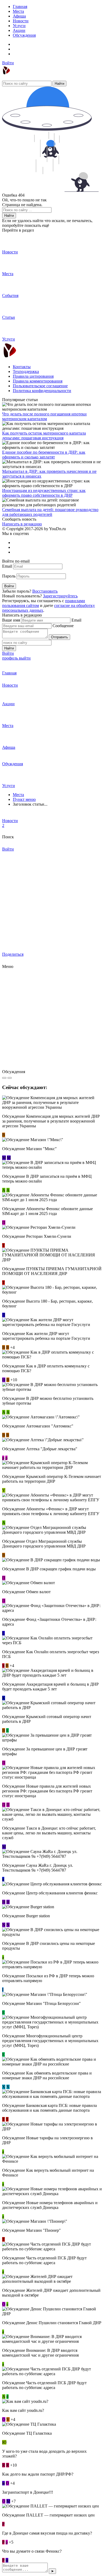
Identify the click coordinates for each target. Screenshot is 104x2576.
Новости (21, 21)
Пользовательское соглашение (40, 386)
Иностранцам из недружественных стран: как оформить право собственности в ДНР (44, 493)
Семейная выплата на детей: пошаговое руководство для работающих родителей (50, 512)
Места (18, 11)
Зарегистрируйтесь (60, 596)
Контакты (22, 367)
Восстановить (45, 591)
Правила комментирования (38, 381)
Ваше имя (11, 620)
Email (7, 566)
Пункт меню (24, 799)
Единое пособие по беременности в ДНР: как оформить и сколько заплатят (44, 455)
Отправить (59, 637)
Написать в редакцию (22, 524)
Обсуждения (24, 35)
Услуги (19, 26)
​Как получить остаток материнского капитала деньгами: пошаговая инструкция (44, 435)
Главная (20, 7)
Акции (19, 30)
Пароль (9, 576)
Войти (8, 63)
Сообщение (63, 626)
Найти (59, 84)
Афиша (19, 16)
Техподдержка (26, 371)
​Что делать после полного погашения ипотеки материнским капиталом (44, 416)
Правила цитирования (33, 376)
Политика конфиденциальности (42, 391)
